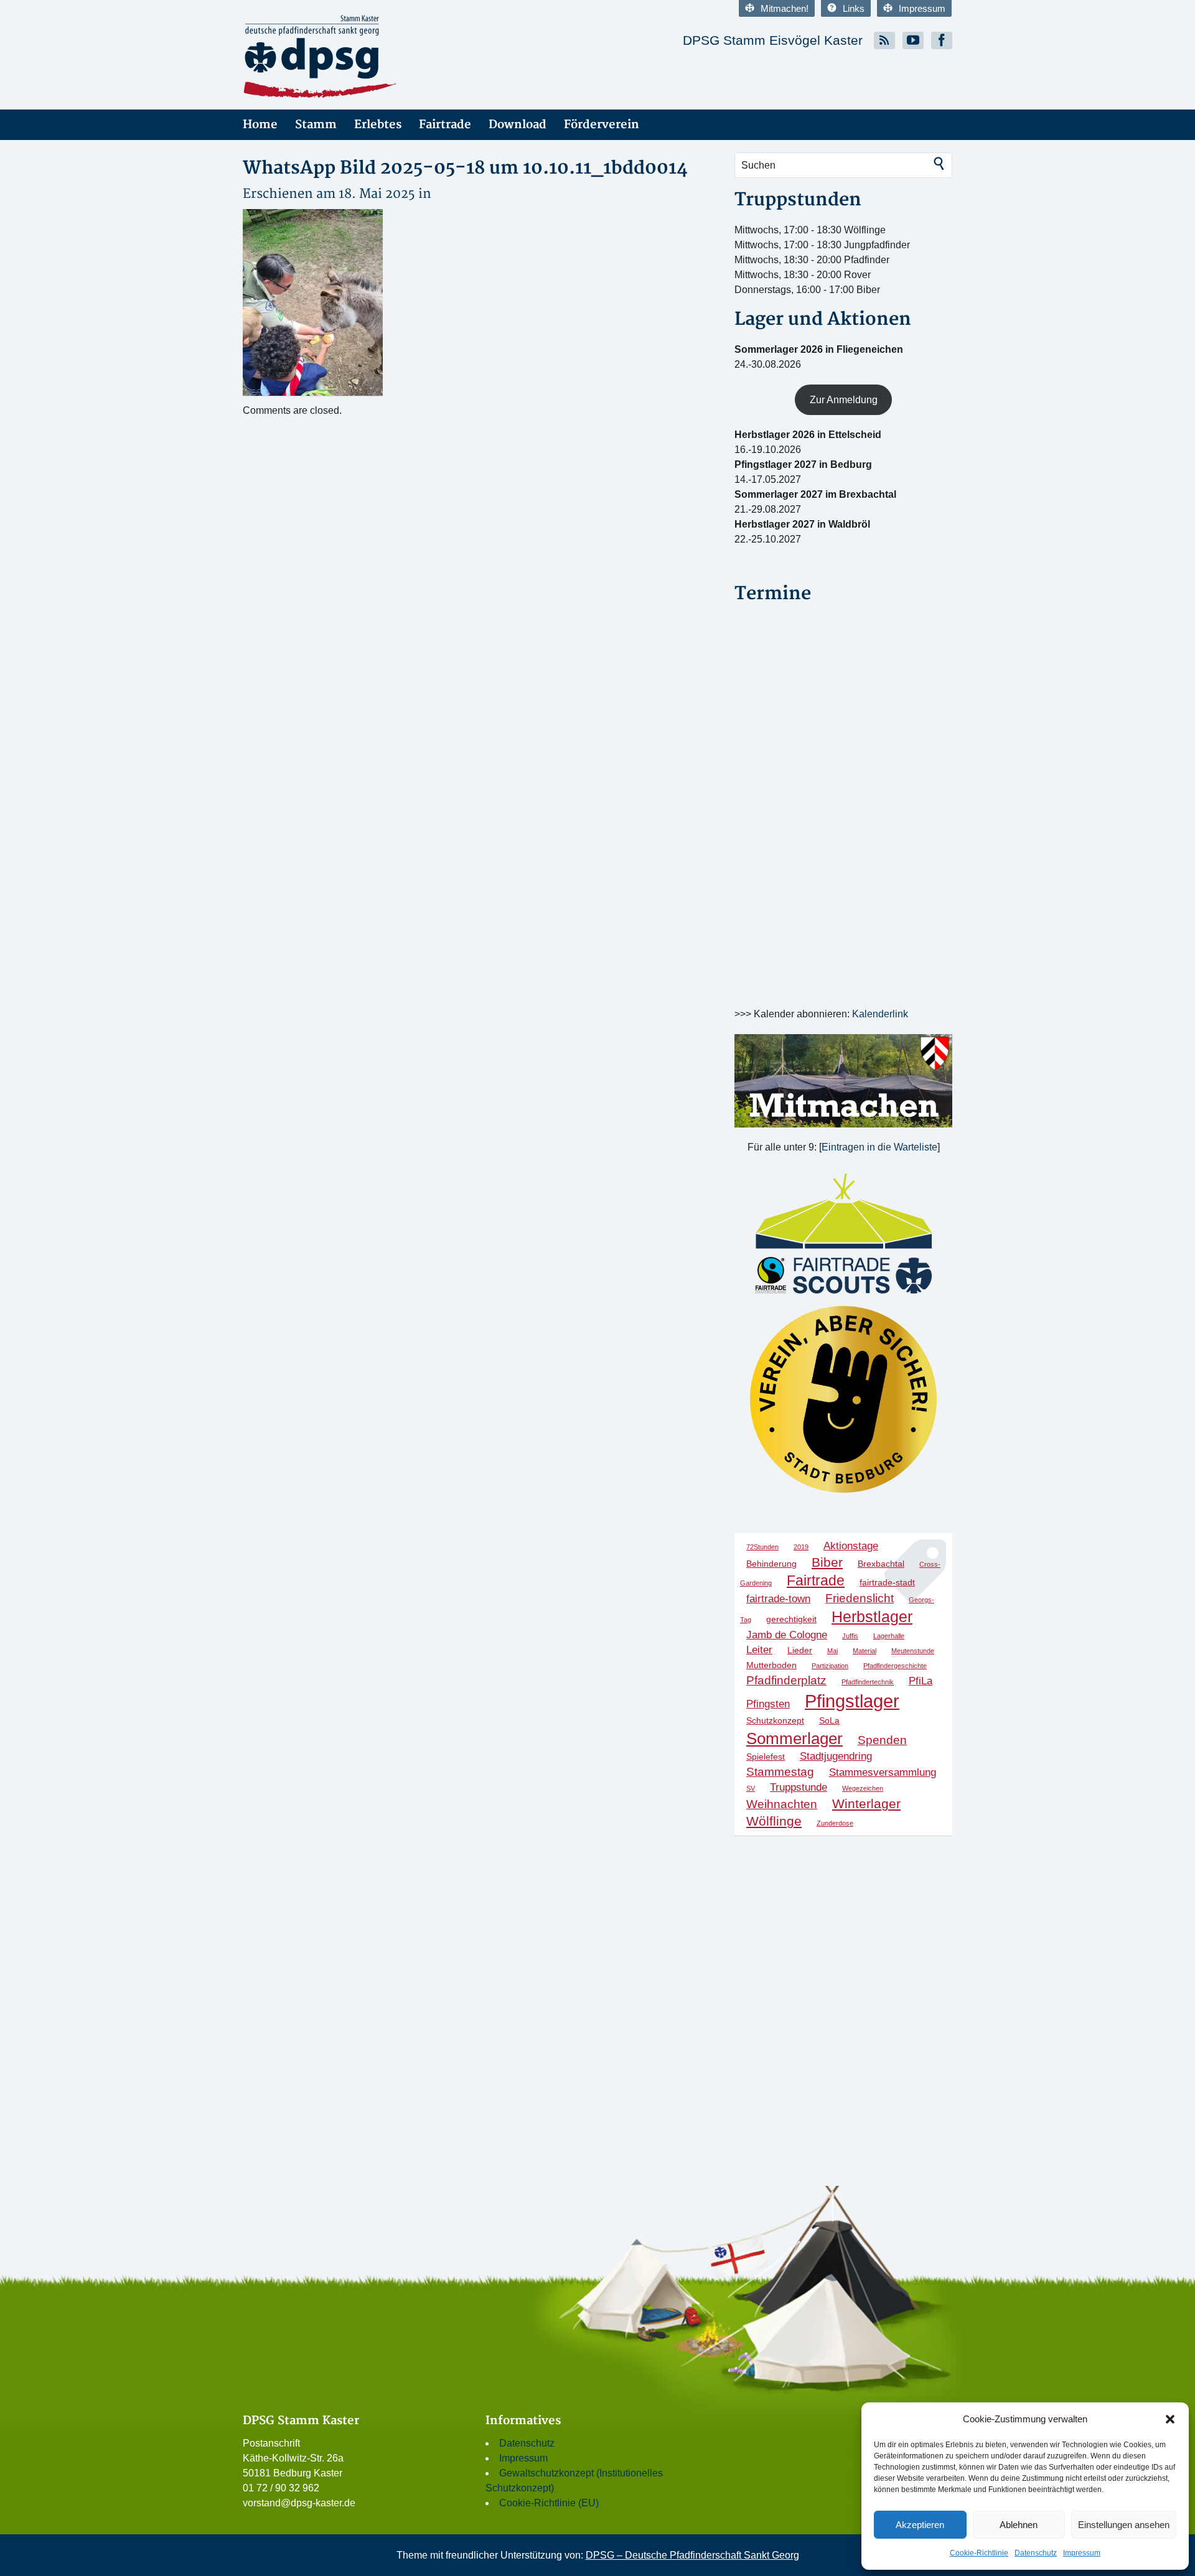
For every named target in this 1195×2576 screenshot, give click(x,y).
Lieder (800, 1650)
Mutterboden (771, 1665)
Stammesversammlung (883, 1772)
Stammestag (780, 1772)
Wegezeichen (863, 1788)
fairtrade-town (778, 1599)
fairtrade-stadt (887, 1582)
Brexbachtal (881, 1564)
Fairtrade (445, 125)
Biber (827, 1562)
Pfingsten (768, 1704)
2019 (801, 1547)
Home (260, 125)
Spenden (882, 1740)
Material (865, 1651)
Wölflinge (774, 1821)
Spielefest (766, 1757)
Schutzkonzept (775, 1720)
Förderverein (602, 125)
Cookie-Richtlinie (979, 2553)
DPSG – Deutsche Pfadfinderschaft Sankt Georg (692, 2555)
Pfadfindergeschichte (895, 1666)
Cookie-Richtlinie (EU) (549, 2503)
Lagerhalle (889, 1636)
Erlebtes (378, 125)
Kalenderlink (880, 1014)
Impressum (1082, 2553)
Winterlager (866, 1804)
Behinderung (771, 1564)
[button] (1170, 2419)
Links (854, 8)
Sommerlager (794, 1738)
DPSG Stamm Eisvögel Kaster (773, 40)
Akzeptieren (920, 2525)
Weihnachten (782, 1804)
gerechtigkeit (791, 1619)
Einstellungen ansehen (1124, 2525)
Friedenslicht (860, 1598)
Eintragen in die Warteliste (879, 1147)
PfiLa (921, 1681)
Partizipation (830, 1666)
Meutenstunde (913, 1651)
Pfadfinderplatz (786, 1680)
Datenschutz (1036, 2553)
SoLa (829, 1720)
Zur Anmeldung (844, 400)
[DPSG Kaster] (355, 57)
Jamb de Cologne (787, 1635)
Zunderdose (835, 1823)
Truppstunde (799, 1787)
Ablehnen (1019, 2525)
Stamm (316, 125)
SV (751, 1788)
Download (518, 125)
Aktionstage (851, 1546)
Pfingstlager (852, 1701)
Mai (832, 1651)
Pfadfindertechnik (868, 1682)
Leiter (759, 1650)
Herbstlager (872, 1617)
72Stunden (762, 1547)
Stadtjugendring (836, 1756)
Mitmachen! (785, 8)
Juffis (850, 1636)
